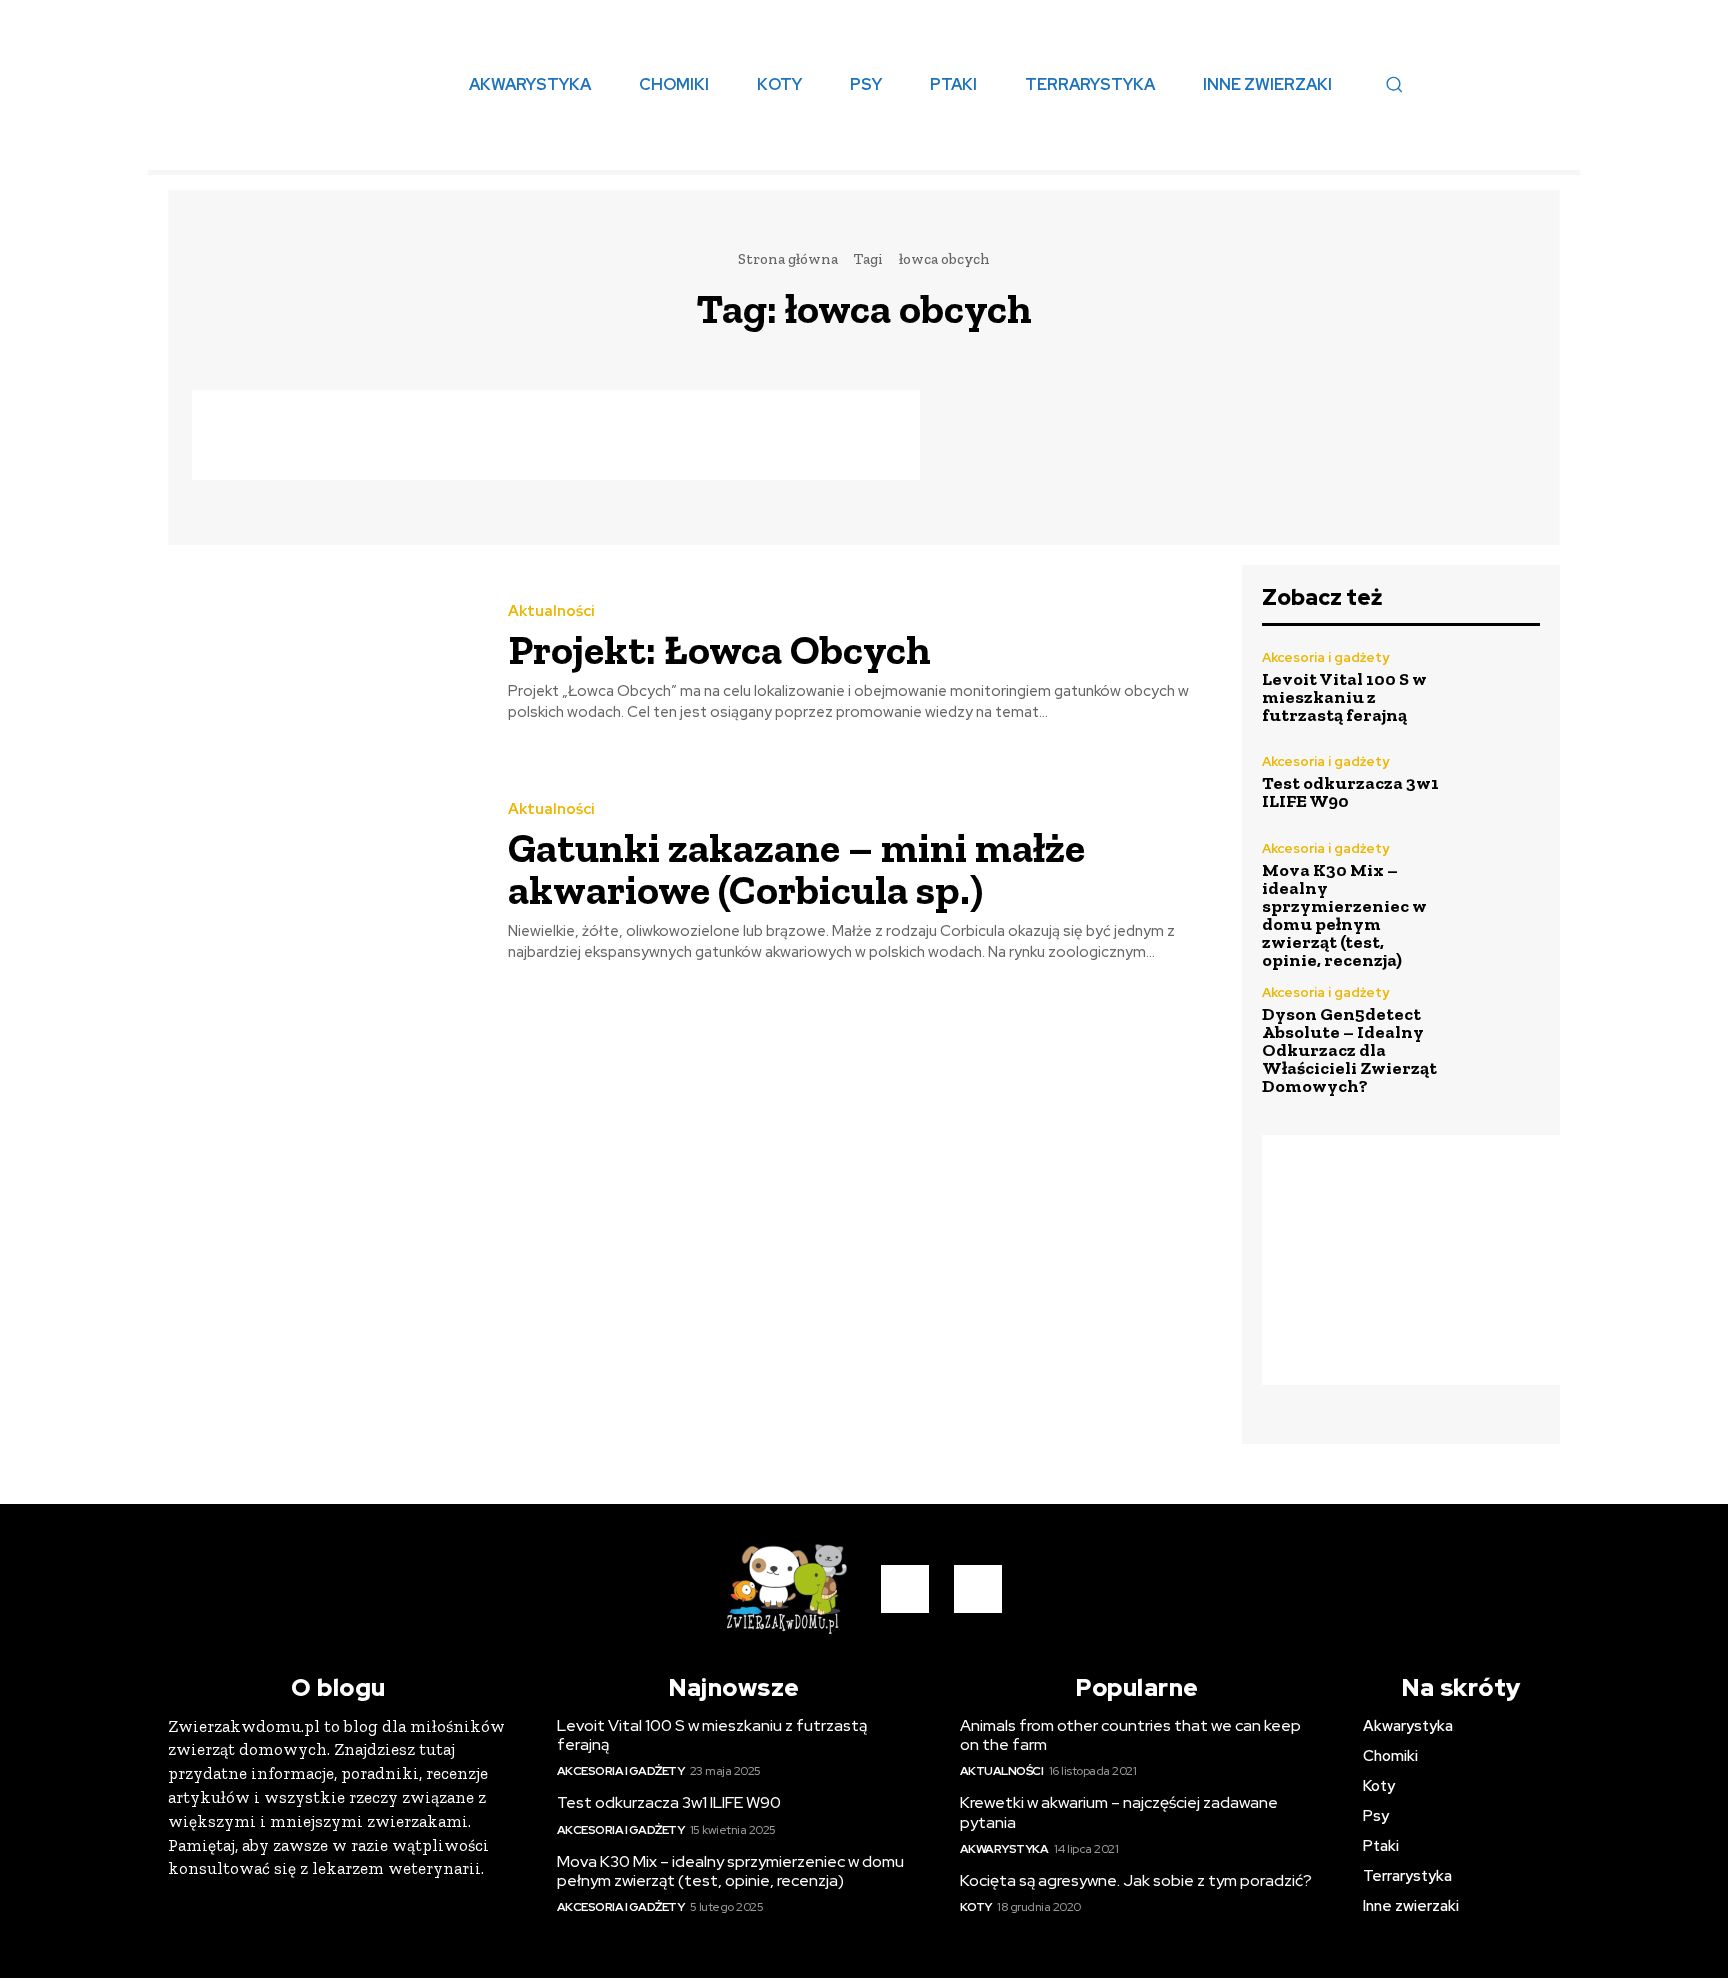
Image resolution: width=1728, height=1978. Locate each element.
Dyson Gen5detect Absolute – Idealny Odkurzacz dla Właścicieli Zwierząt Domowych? (1349, 1050)
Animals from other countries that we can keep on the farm (1130, 1735)
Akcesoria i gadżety (1325, 657)
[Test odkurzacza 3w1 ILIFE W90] (1498, 782)
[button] (1394, 84)
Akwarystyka (1004, 1849)
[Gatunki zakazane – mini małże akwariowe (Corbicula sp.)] (323, 882)
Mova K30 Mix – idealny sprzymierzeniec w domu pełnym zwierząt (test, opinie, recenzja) (1344, 915)
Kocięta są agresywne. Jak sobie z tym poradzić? (1136, 1880)
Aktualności (551, 611)
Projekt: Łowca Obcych (719, 649)
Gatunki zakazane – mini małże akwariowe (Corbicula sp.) (796, 868)
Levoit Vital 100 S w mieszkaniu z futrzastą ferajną (1344, 697)
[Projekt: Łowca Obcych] (323, 664)
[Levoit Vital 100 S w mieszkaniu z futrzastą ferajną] (1498, 687)
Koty (976, 1907)
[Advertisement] (556, 435)
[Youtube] (978, 1589)
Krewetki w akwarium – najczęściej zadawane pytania (1119, 1812)
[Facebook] (905, 1589)
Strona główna (788, 259)
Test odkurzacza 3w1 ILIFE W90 (1350, 792)
